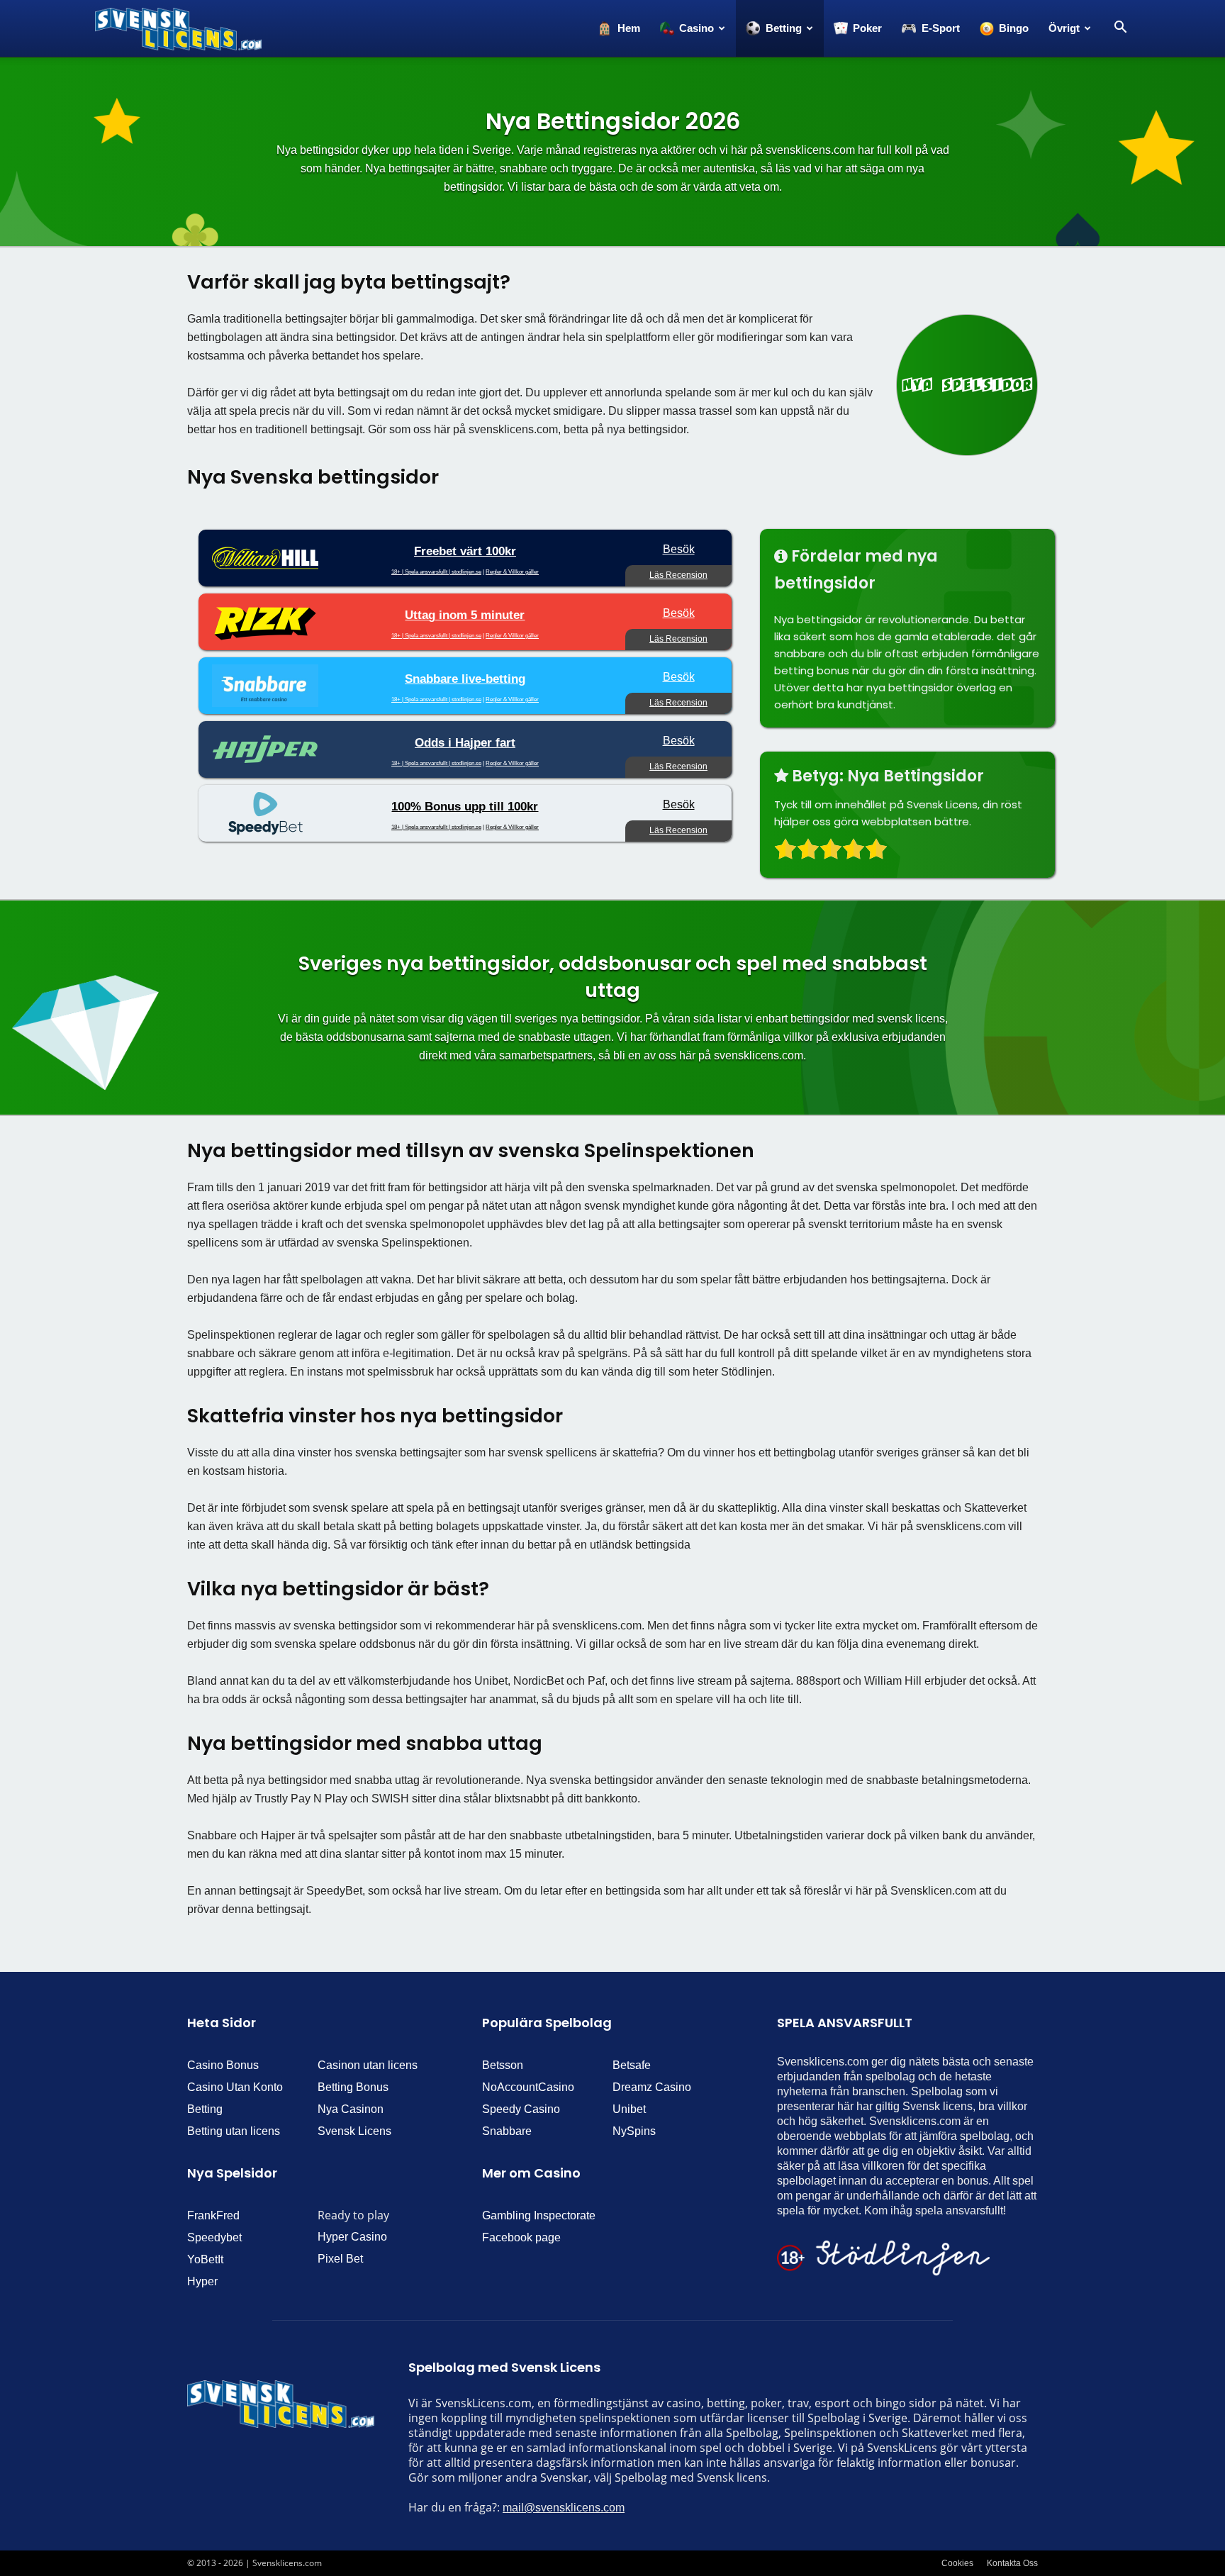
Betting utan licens (234, 2131)
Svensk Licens (354, 2131)
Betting (205, 2109)
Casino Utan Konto (235, 2087)
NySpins (634, 2131)
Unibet (629, 2109)
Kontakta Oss (1012, 2563)
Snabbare (507, 2131)
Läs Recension (678, 575)
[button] (1120, 28)
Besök (679, 549)
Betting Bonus (353, 2087)
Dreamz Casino (652, 2087)
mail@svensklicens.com (564, 2508)
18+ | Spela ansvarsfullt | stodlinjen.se (436, 572)
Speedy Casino (521, 2109)
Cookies (957, 2563)
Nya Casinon (351, 2109)
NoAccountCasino (528, 2087)
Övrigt (1064, 28)
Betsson (503, 2065)
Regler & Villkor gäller (512, 572)
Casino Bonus (223, 2065)
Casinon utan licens (368, 2065)
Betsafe (632, 2065)
